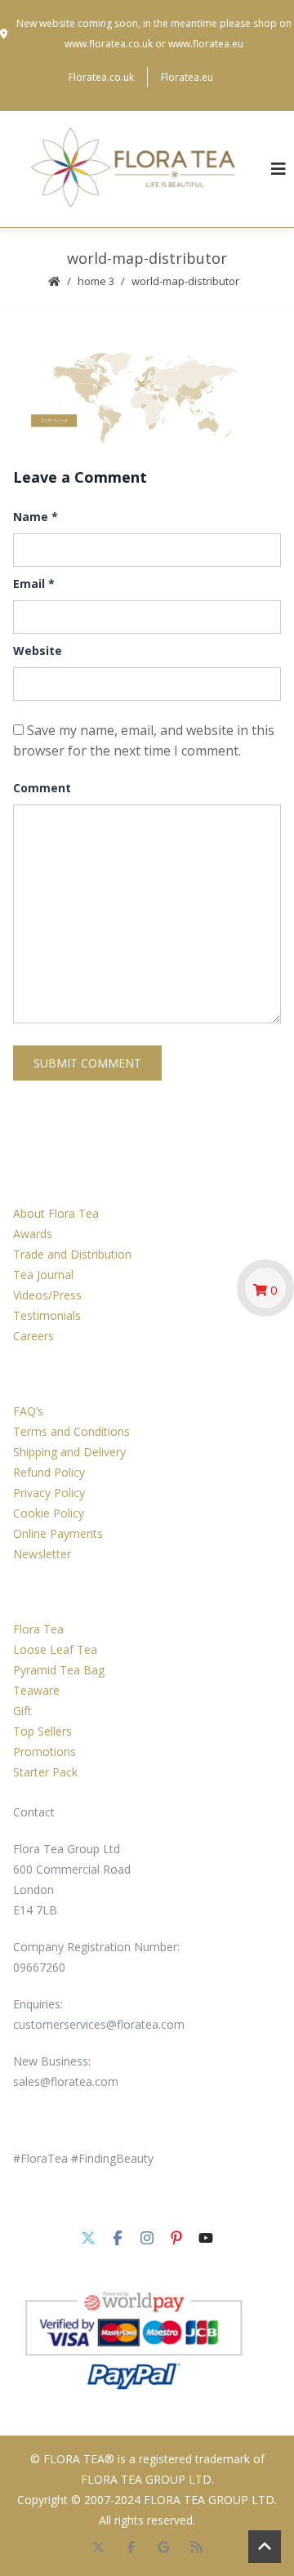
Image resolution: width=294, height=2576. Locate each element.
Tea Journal (43, 1275)
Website (38, 651)
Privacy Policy (49, 1493)
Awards (33, 1234)
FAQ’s (28, 1411)
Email (34, 584)
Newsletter (42, 1554)
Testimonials (47, 1315)
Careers (33, 1336)
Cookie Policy (49, 1513)
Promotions (45, 1752)
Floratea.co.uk (101, 77)
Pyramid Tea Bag (59, 1670)
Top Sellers (42, 1731)
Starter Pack (45, 1772)
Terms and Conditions (71, 1431)
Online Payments (58, 1533)
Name (36, 517)
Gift (22, 1711)
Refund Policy (49, 1472)
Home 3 (96, 281)
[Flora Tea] (136, 169)
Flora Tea (38, 1629)
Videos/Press (47, 1295)
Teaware (36, 1690)
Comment (42, 788)
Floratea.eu (187, 77)
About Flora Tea (56, 1213)
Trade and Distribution (72, 1254)
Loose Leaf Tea (55, 1649)
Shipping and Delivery (69, 1452)
